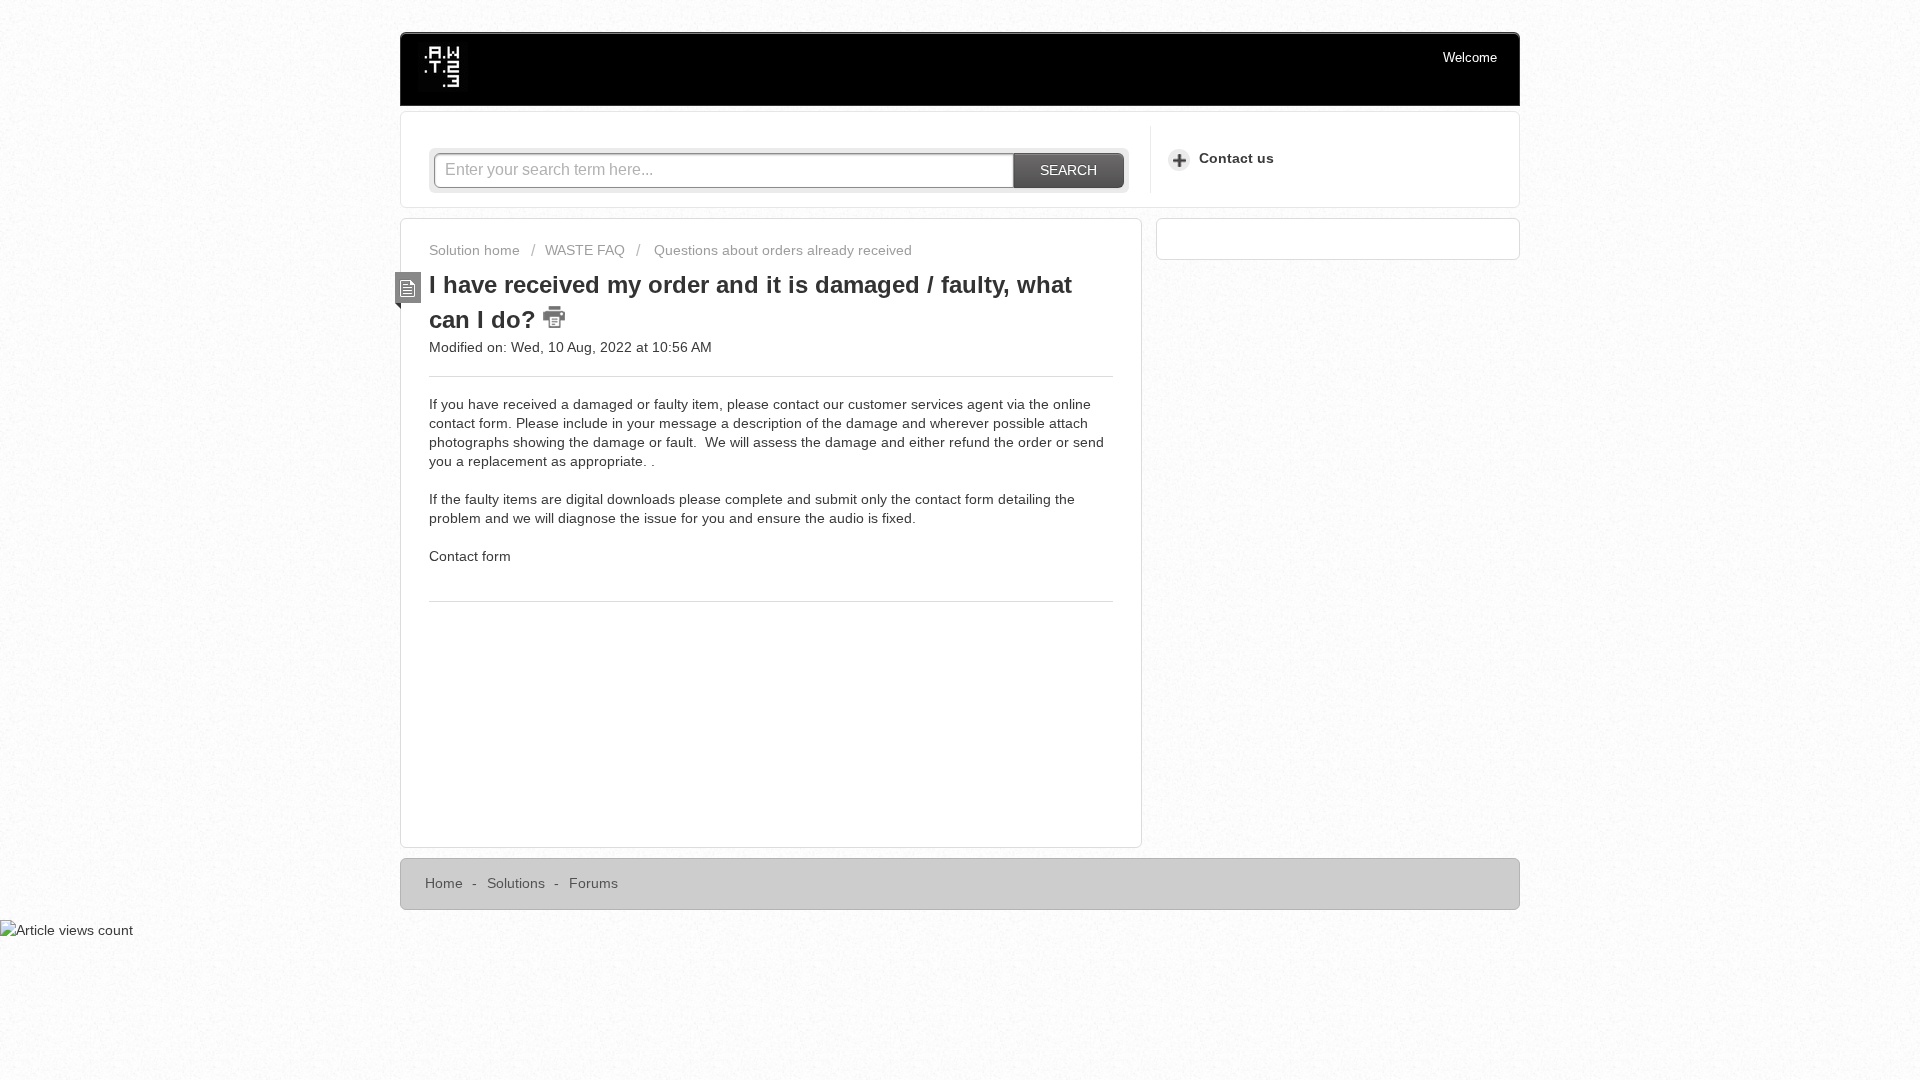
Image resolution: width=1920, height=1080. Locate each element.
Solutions (516, 883)
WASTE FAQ (585, 250)
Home (444, 883)
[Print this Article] (554, 317)
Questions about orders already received (781, 250)
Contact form (470, 556)
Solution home (476, 250)
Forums (593, 883)
